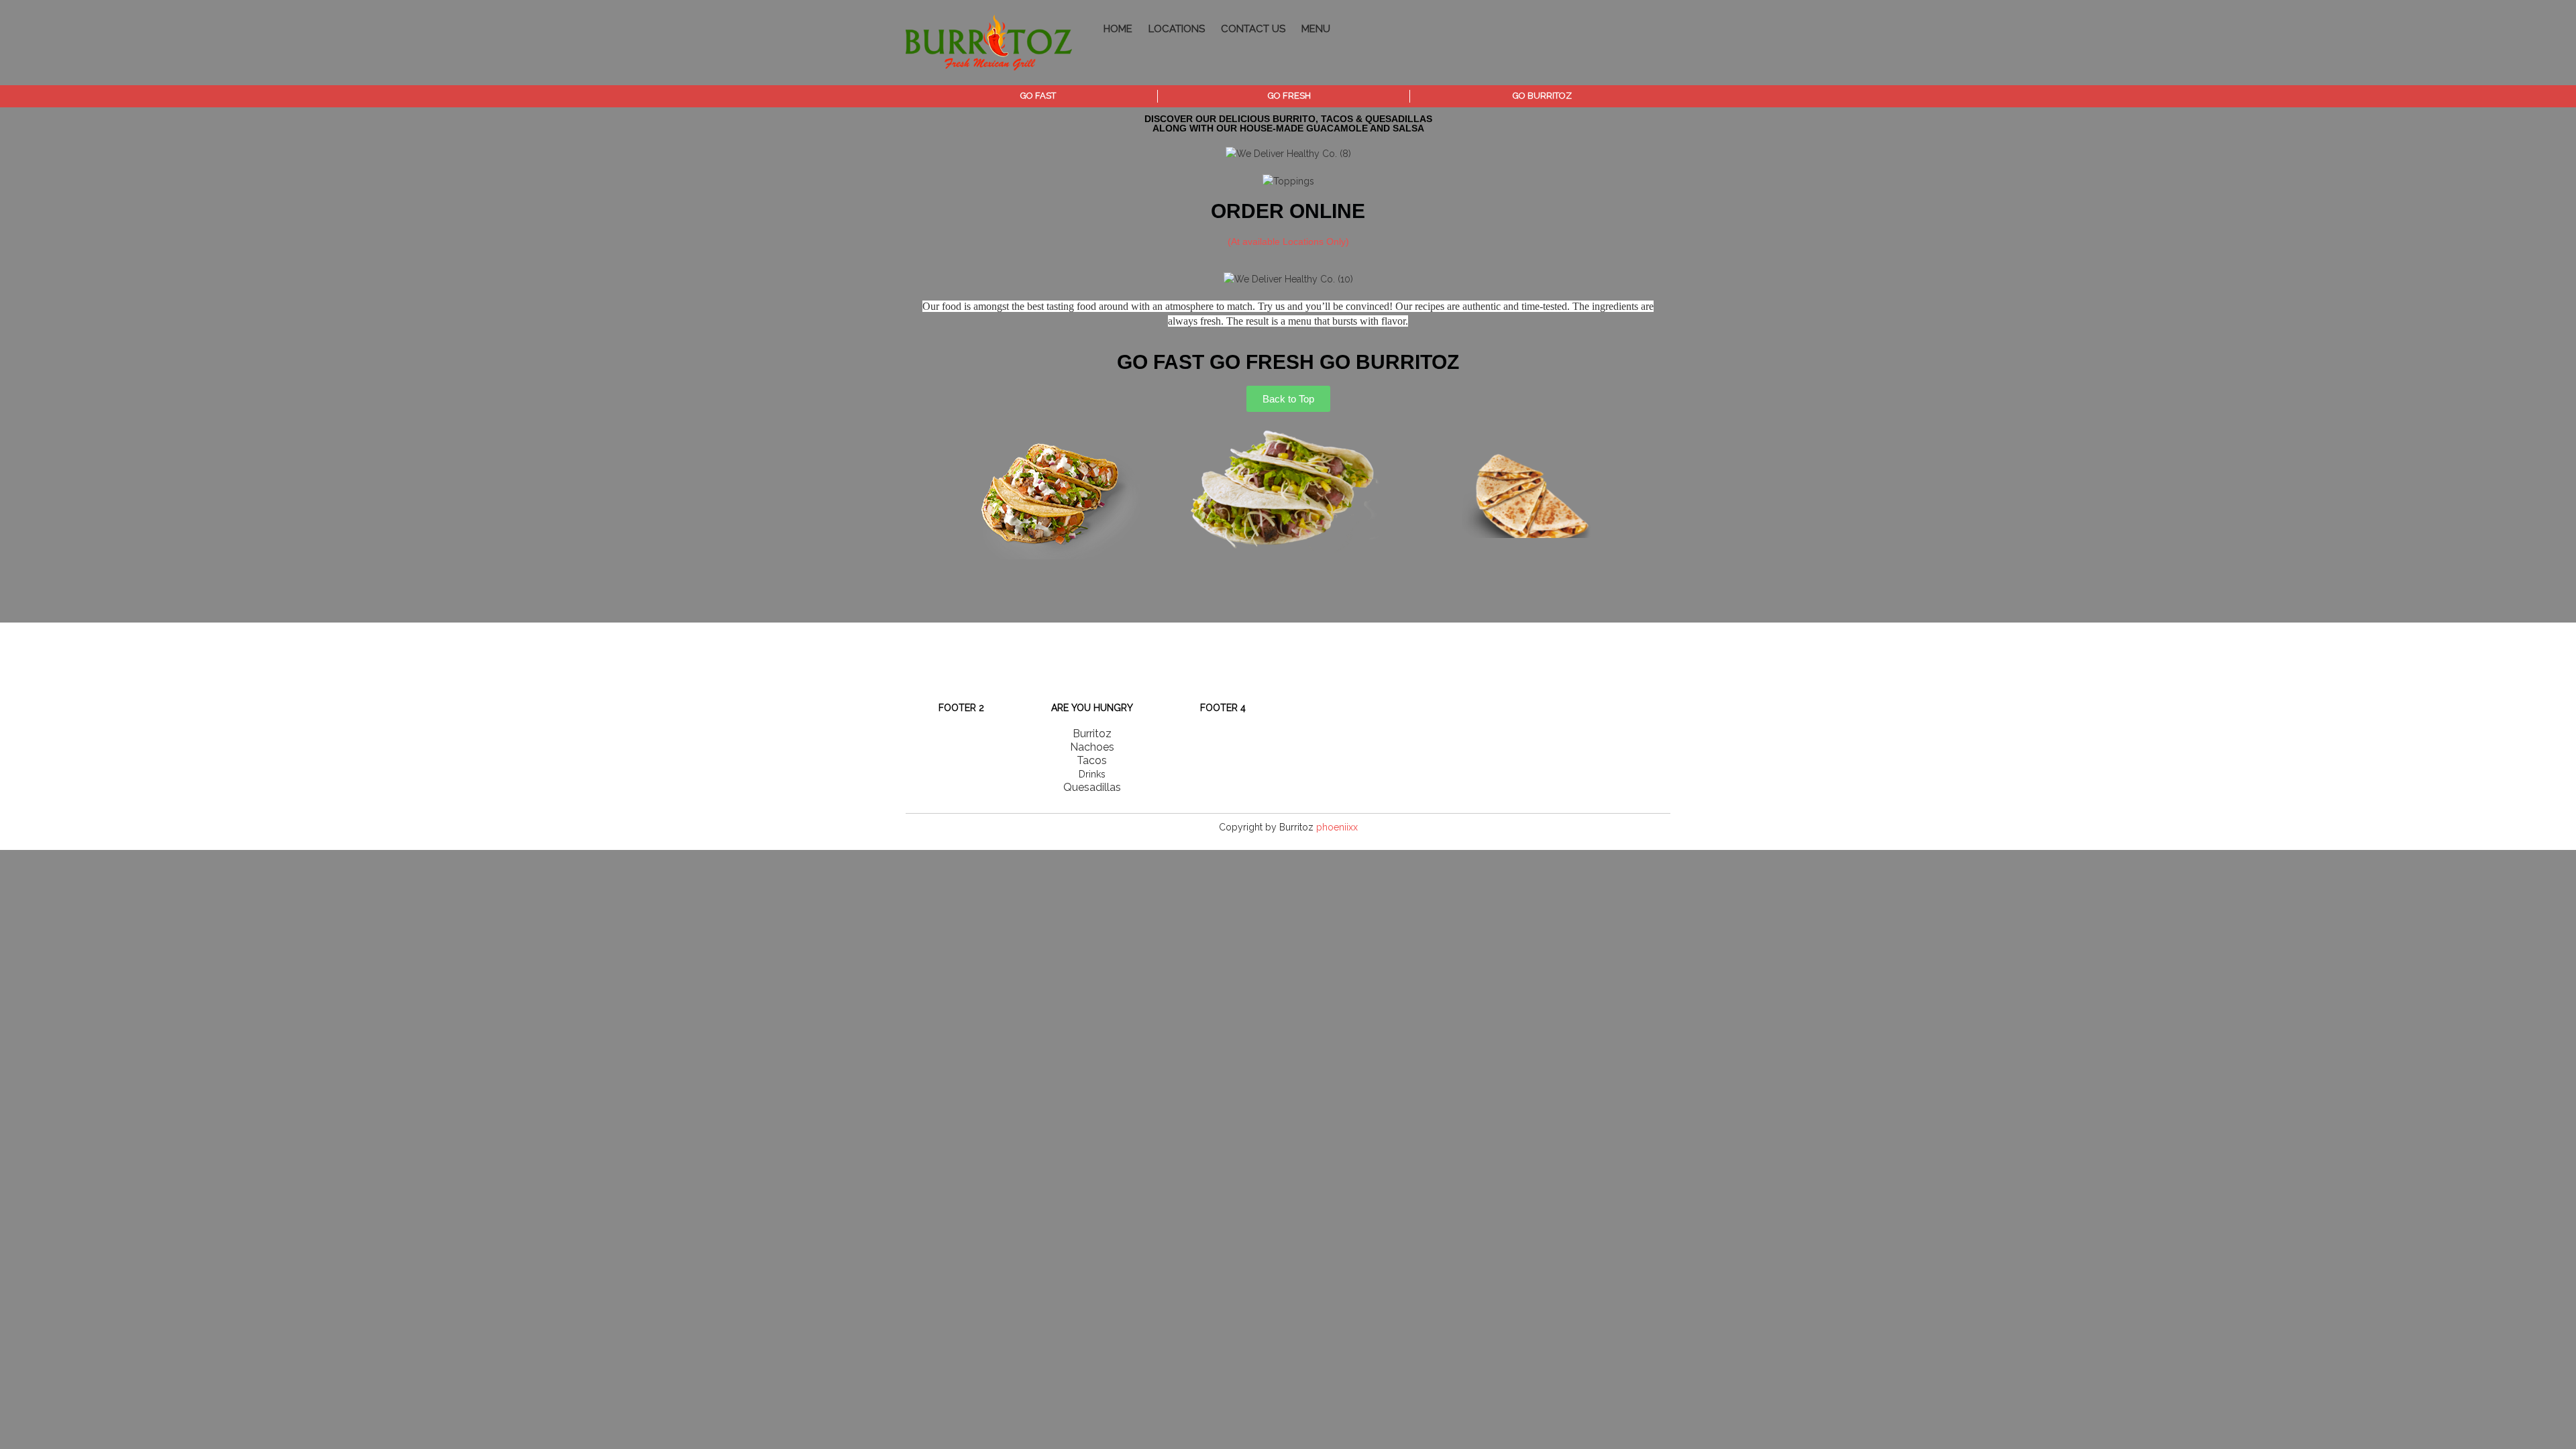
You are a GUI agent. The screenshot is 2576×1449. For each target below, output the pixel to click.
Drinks (1092, 774)
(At (1235, 241)
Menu (1316, 29)
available (1263, 241)
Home (1118, 29)
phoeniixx (1337, 827)
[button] (919, 494)
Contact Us (1253, 29)
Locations (1177, 29)
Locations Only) (1316, 241)
